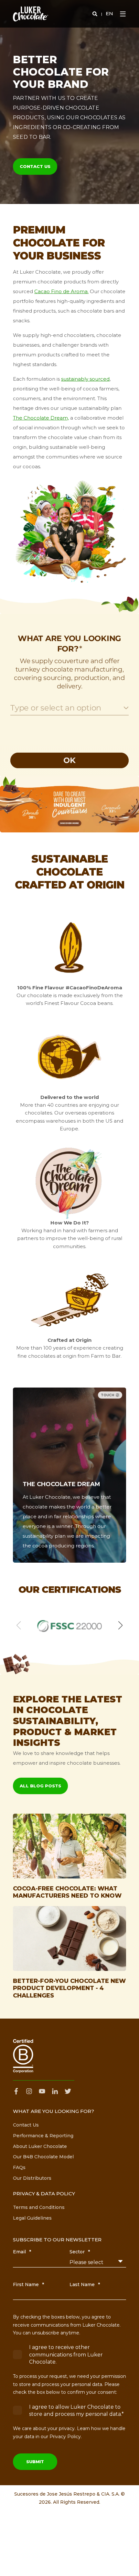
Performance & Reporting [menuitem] (43, 2136)
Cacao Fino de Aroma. (61, 291)
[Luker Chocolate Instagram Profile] (29, 2091)
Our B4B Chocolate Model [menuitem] (43, 2157)
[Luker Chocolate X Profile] (68, 2091)
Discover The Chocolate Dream (63, 1537)
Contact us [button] (35, 166)
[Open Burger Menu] (123, 14)
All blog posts (40, 1786)
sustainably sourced (85, 379)
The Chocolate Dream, (41, 418)
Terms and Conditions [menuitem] (39, 2207)
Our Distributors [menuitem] (32, 2178)
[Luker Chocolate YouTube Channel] (42, 2091)
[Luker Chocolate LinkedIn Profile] (55, 2091)
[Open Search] (96, 13)
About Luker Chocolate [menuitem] (40, 2146)
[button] (6, 809)
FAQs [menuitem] (19, 2167)
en (109, 13)
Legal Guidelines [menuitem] (32, 2218)
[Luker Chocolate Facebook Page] (18, 2091)
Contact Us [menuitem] (26, 2125)
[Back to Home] (31, 14)
